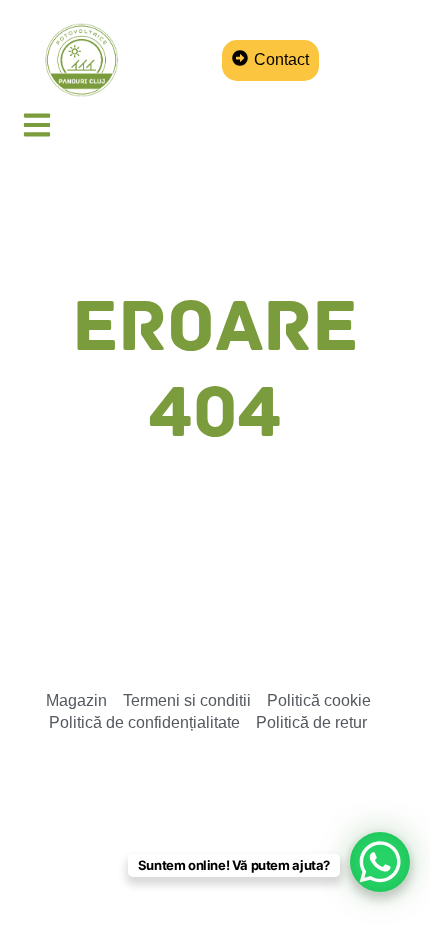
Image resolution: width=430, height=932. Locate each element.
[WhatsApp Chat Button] (380, 862)
